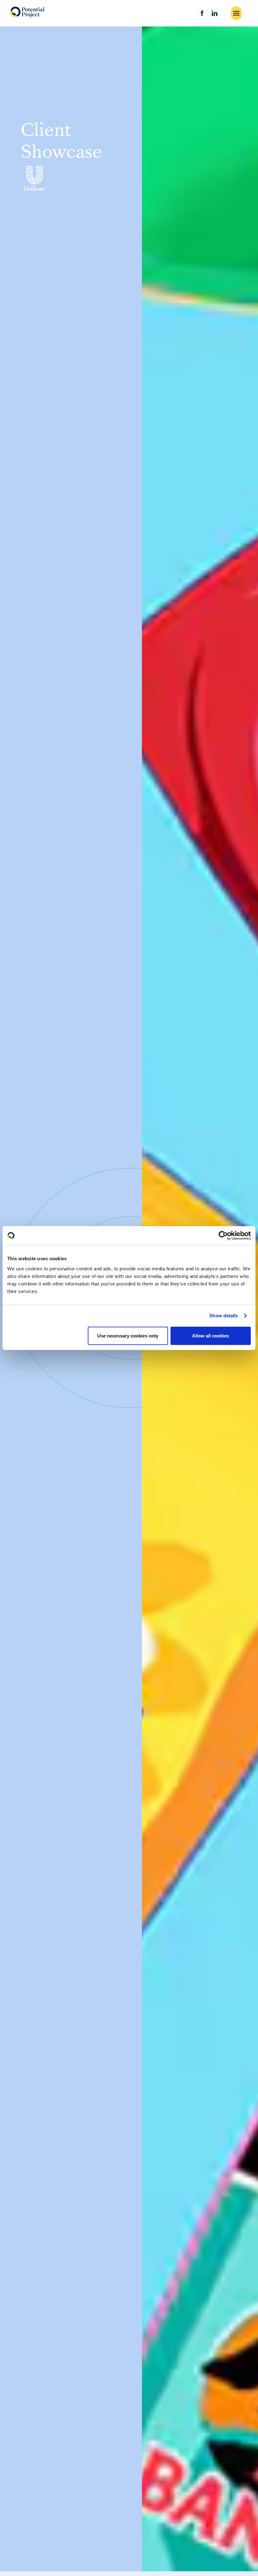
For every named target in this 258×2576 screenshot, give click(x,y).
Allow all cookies (210, 1335)
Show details (224, 1316)
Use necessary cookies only (128, 1335)
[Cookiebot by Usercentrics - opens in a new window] (223, 1236)
